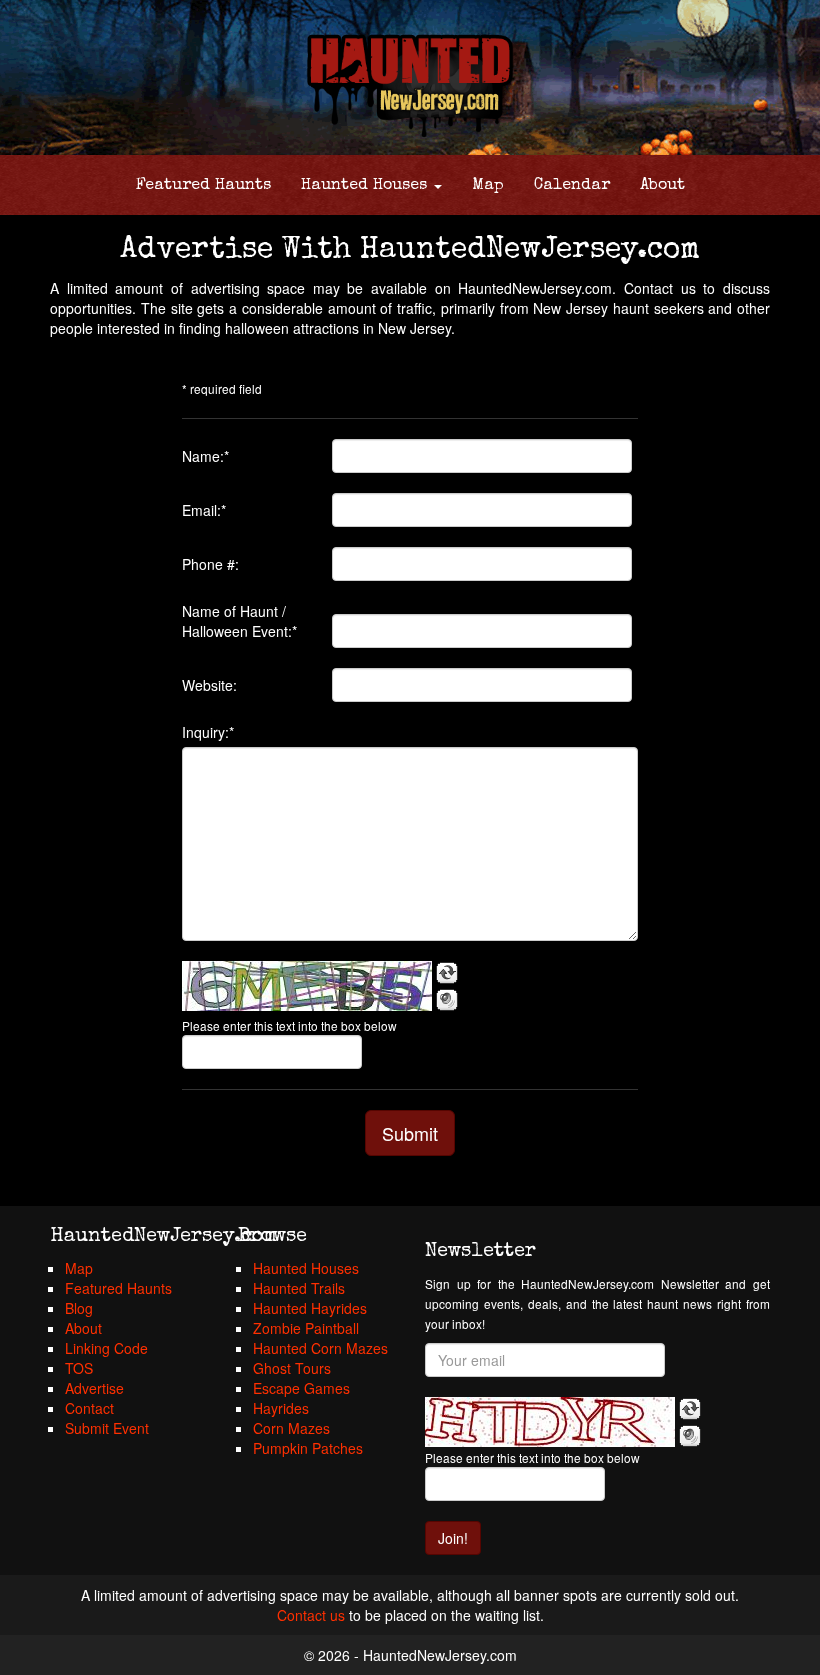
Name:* (205, 456)
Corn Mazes (291, 1428)
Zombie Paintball (306, 1328)
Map (488, 186)
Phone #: (210, 564)
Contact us (311, 1615)
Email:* (204, 510)
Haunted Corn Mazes (320, 1348)
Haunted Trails (299, 1288)
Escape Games (301, 1388)
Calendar (572, 186)
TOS (79, 1368)
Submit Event (107, 1428)
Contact (89, 1408)
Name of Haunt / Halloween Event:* (239, 621)
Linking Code (106, 1348)
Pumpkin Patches (308, 1448)
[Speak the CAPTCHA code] (447, 1000)
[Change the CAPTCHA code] (447, 973)
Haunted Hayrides (310, 1308)
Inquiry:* (208, 732)
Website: (209, 685)
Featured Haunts (203, 186)
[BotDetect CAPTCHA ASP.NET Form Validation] (307, 986)
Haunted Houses (366, 186)
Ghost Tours (292, 1368)
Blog (79, 1308)
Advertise (94, 1388)
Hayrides (281, 1408)
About (662, 186)
